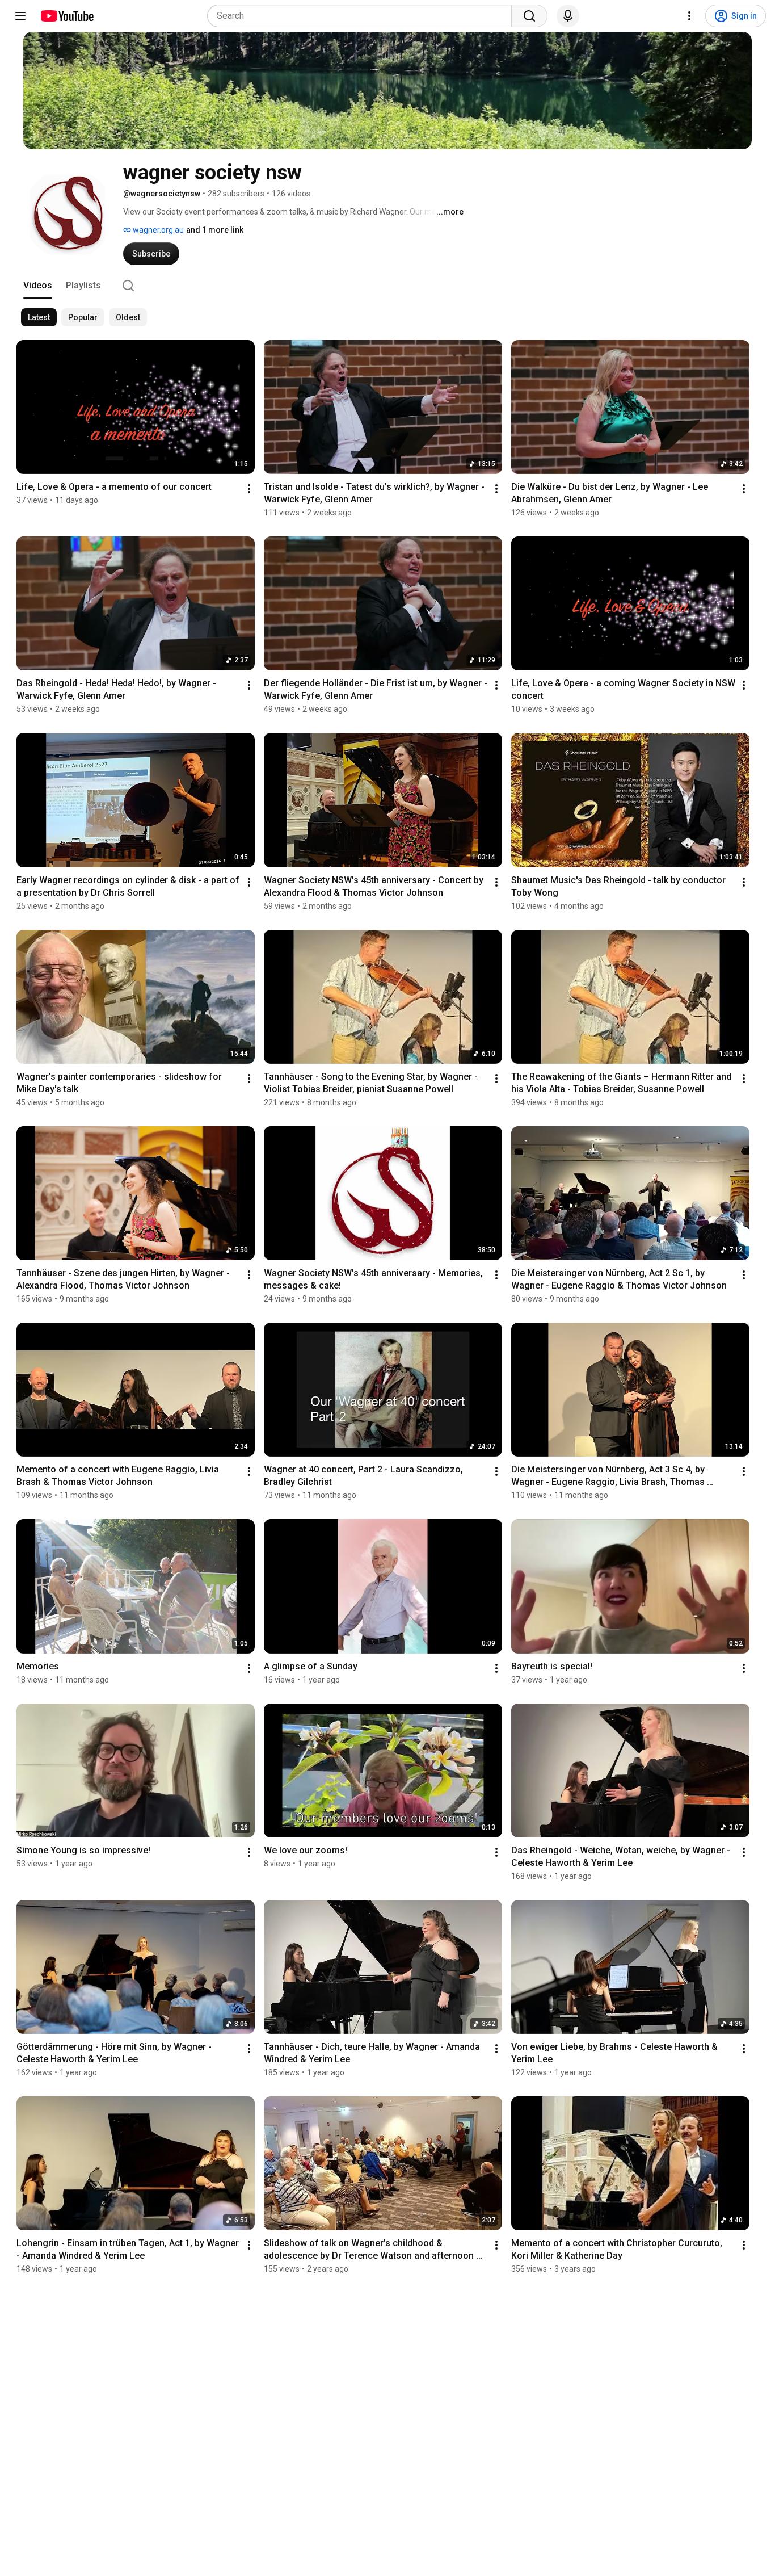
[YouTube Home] (67, 16)
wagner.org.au (157, 230)
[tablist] (387, 286)
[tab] (38, 286)
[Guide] (20, 16)
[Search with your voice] (568, 16)
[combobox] (363, 16)
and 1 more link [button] (215, 230)
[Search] (529, 16)
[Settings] (689, 16)
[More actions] (249, 489)
